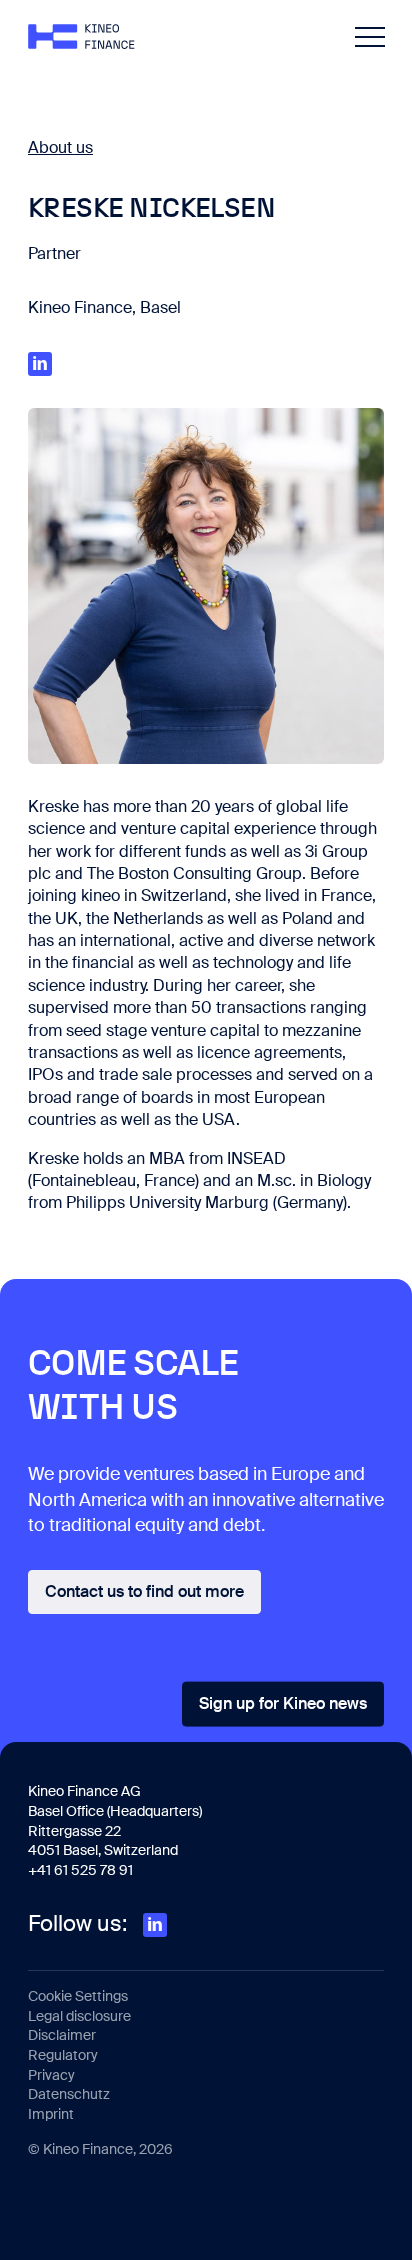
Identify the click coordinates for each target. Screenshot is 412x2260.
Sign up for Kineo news (283, 1703)
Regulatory (63, 2055)
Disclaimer (62, 2035)
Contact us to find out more (144, 1591)
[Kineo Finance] (82, 36)
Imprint (51, 2114)
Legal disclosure (79, 2016)
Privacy (51, 2075)
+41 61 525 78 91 (80, 1870)
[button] (370, 37)
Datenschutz (69, 2094)
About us (60, 147)
